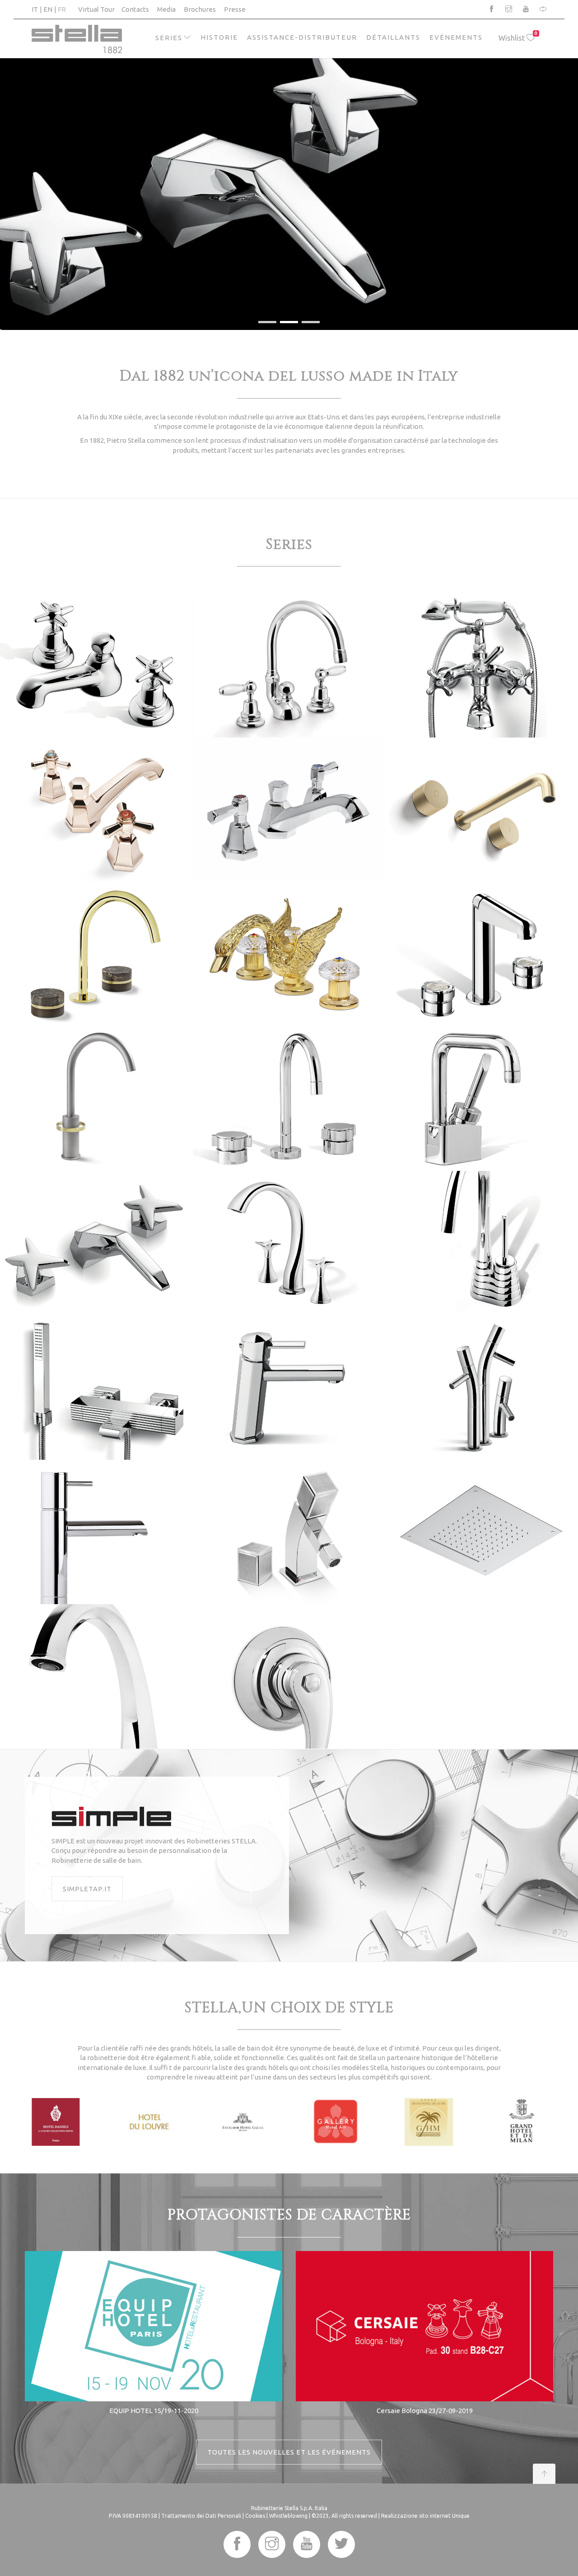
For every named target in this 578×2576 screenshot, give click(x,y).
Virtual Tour (96, 9)
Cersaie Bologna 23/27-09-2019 (425, 2411)
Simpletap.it (87, 1889)
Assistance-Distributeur (302, 37)
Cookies (255, 2516)
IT (35, 9)
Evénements (456, 37)
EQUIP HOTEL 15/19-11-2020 (154, 2411)
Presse (235, 9)
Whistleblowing (288, 2516)
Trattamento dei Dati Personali (201, 2516)
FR (62, 9)
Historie (219, 37)
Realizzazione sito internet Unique (425, 2516)
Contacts (135, 9)
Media (166, 9)
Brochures (200, 9)
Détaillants (393, 37)
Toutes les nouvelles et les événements (289, 2452)
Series (169, 38)
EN (48, 9)
